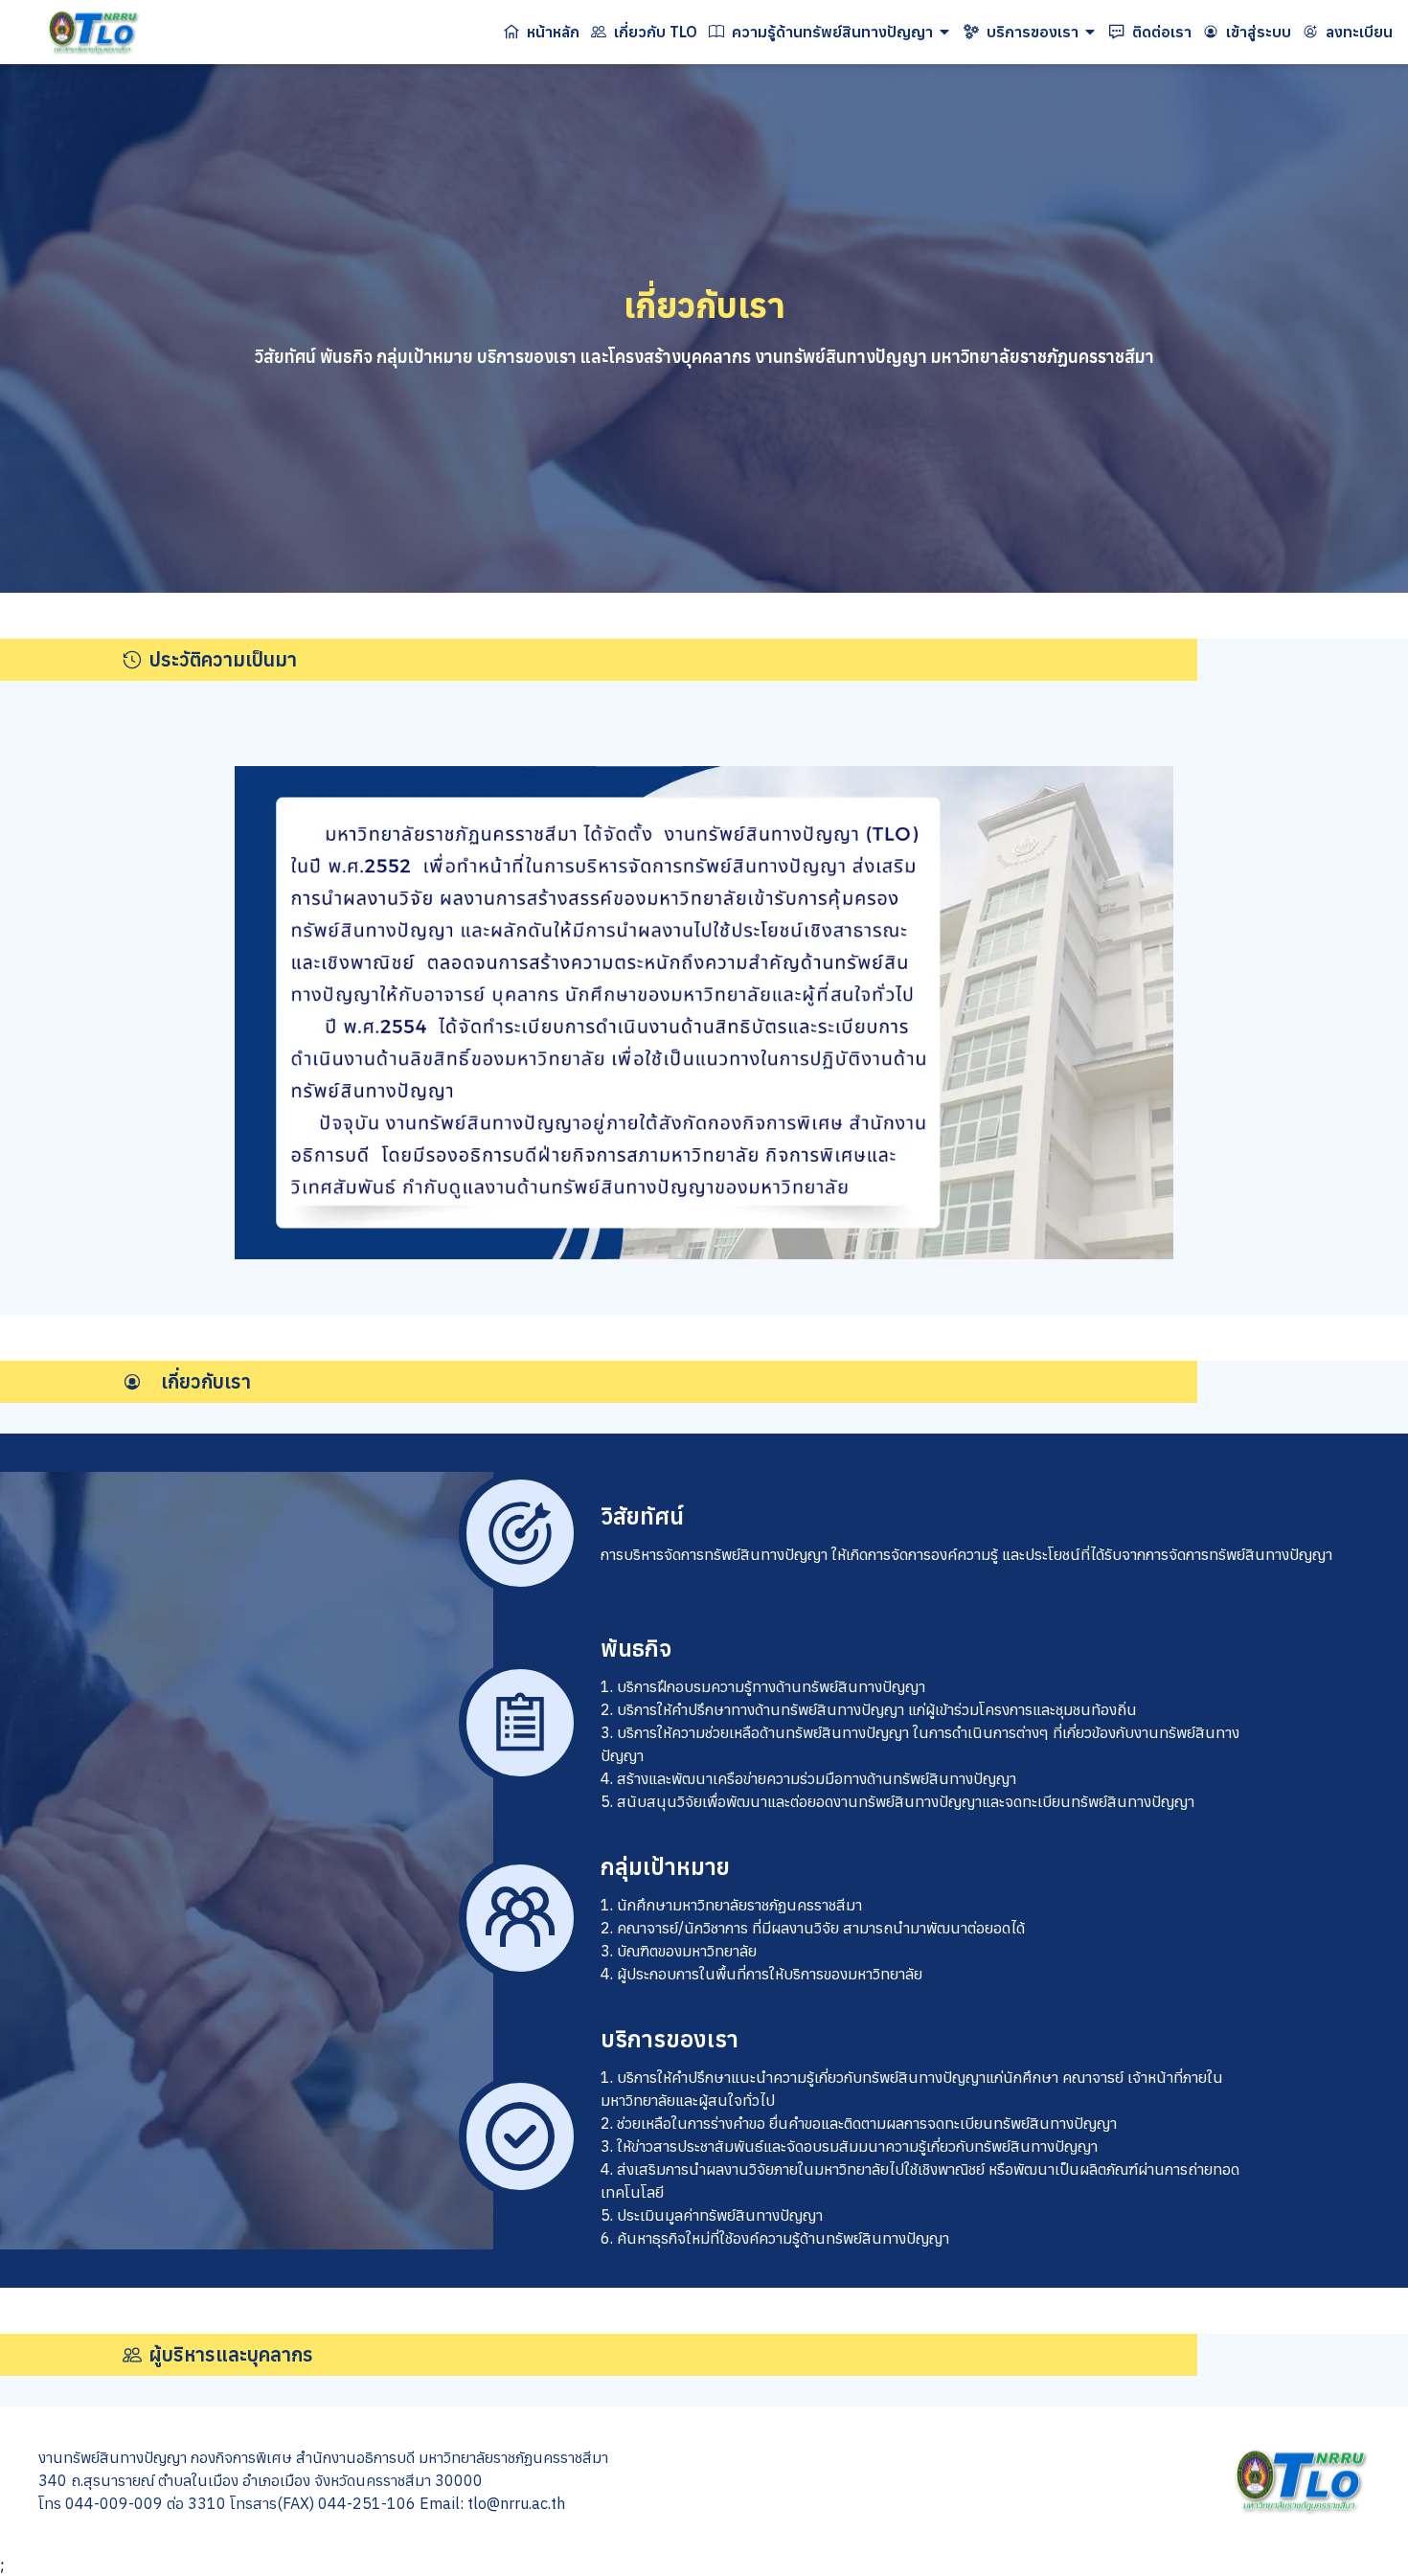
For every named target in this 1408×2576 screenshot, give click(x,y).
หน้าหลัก (553, 32)
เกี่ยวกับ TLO (656, 32)
